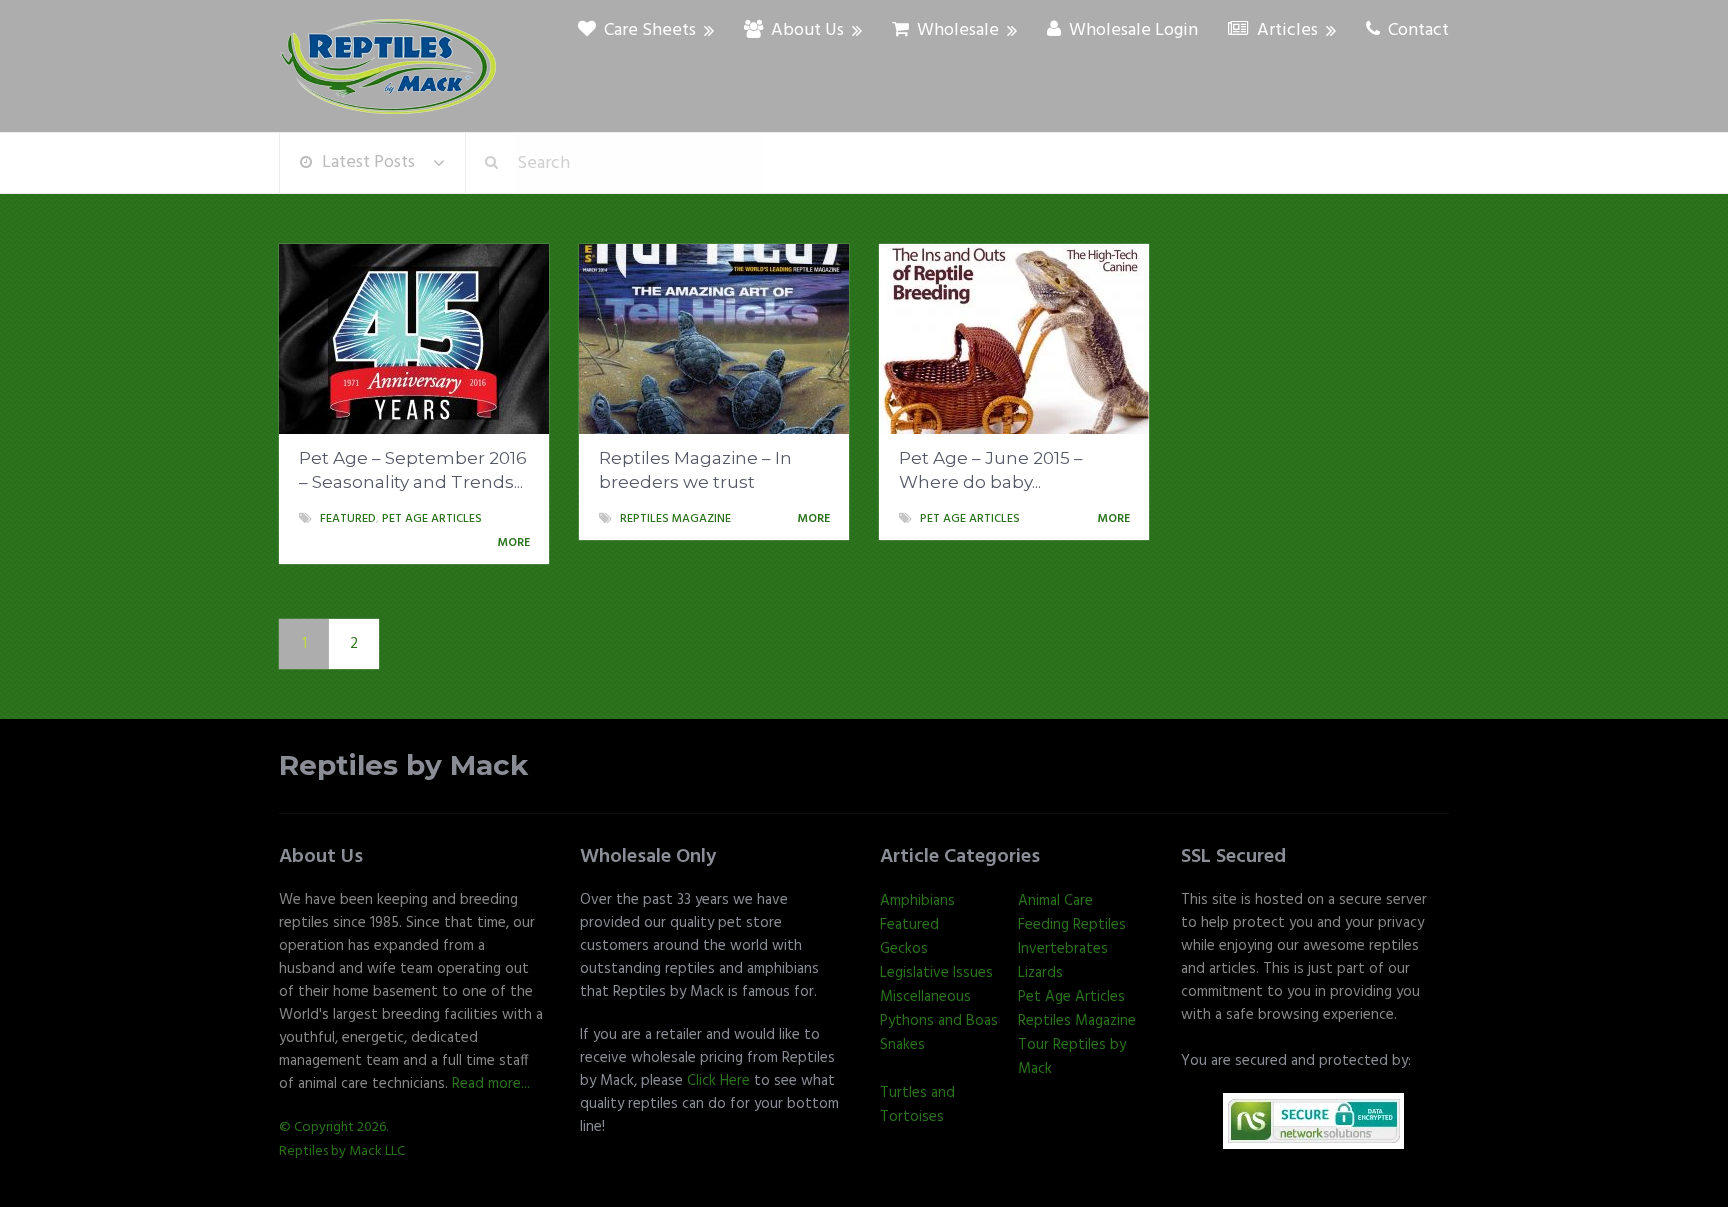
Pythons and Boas (939, 1021)
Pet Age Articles (432, 519)
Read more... (491, 1084)
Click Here (718, 1081)
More (515, 543)
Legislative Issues (936, 973)
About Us (805, 31)
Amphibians (917, 901)
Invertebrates (1063, 949)
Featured (348, 519)
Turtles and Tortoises (917, 1105)
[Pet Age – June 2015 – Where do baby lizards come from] (1014, 339)
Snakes (902, 1045)
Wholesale (956, 31)
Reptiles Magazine (675, 519)
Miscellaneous (925, 997)
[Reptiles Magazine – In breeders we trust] (714, 339)
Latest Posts (368, 162)
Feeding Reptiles (1072, 925)
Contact (1416, 31)
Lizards (1040, 973)
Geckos (904, 949)
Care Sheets (648, 31)
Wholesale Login (1131, 31)
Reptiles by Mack (403, 765)
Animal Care (1055, 901)
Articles (1285, 31)
